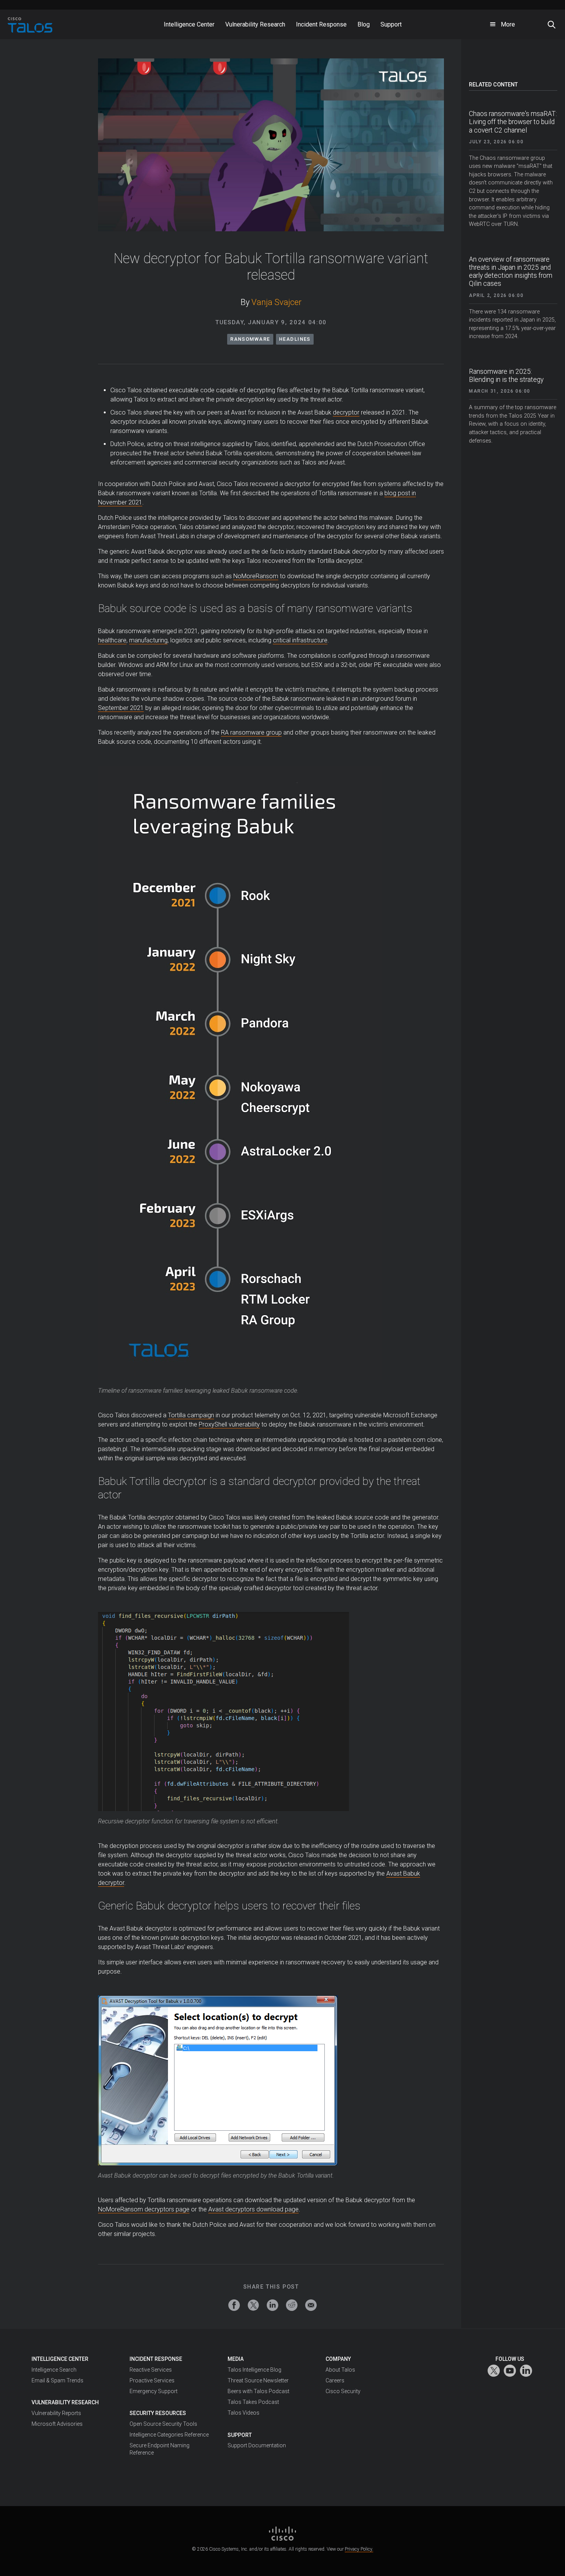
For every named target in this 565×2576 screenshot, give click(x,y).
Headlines (295, 339)
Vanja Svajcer (277, 302)
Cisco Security (343, 2391)
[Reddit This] (292, 2305)
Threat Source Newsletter (258, 2380)
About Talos (340, 2370)
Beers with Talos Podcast (258, 2391)
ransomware (250, 339)
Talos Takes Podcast (253, 2402)
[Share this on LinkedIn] (273, 2305)
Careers (335, 2380)
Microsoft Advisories (57, 2424)
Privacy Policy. (359, 2549)
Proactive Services (152, 2380)
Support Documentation (257, 2445)
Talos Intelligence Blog (254, 2370)
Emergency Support (154, 2391)
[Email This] (311, 2305)
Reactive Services (151, 2370)
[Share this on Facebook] (234, 2305)
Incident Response (156, 2359)
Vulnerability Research (65, 2402)
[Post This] (253, 2305)
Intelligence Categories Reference (169, 2435)
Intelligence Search (54, 2370)
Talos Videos (243, 2413)
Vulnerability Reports (56, 2413)
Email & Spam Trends (57, 2380)
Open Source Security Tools (163, 2424)
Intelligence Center (60, 2359)
